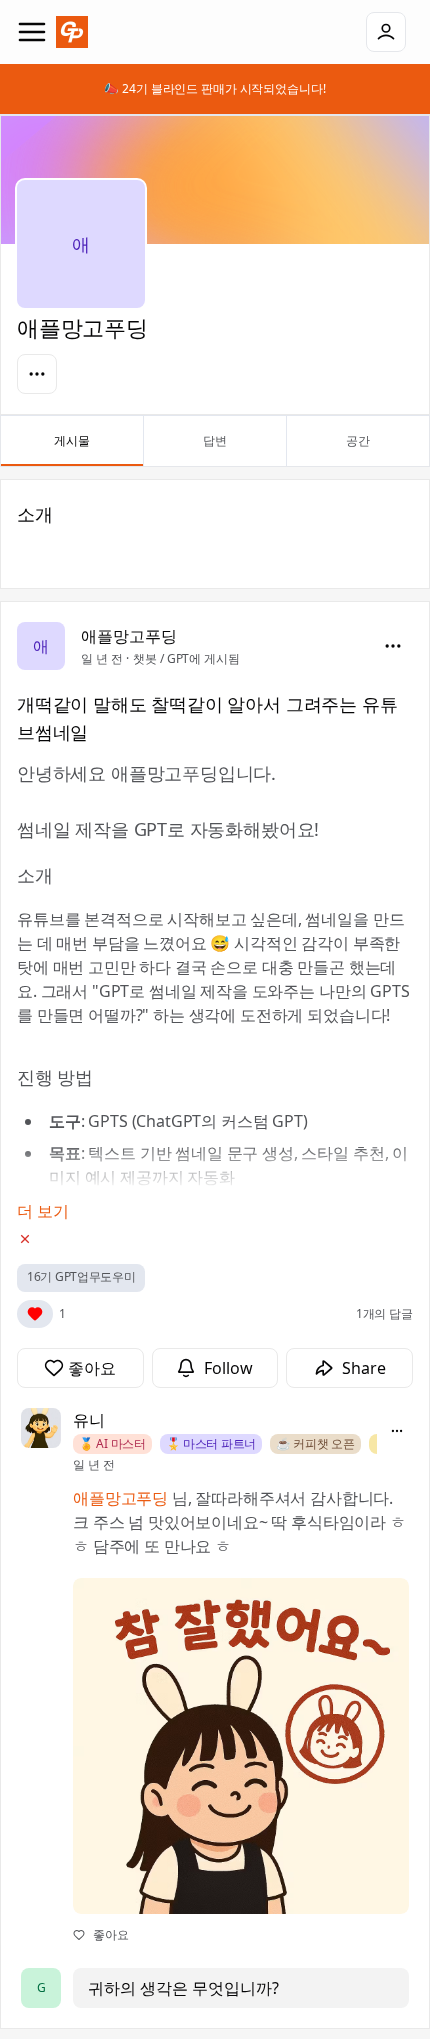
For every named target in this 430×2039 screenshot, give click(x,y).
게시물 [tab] (72, 440)
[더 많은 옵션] (397, 1431)
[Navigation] (32, 32)
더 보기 (43, 1211)
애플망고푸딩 (129, 636)
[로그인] (386, 32)
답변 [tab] (215, 440)
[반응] (35, 1314)
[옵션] (37, 374)
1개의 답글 (384, 1313)
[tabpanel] (215, 1254)
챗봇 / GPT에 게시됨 (186, 658)
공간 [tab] (358, 440)
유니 (89, 1420)
